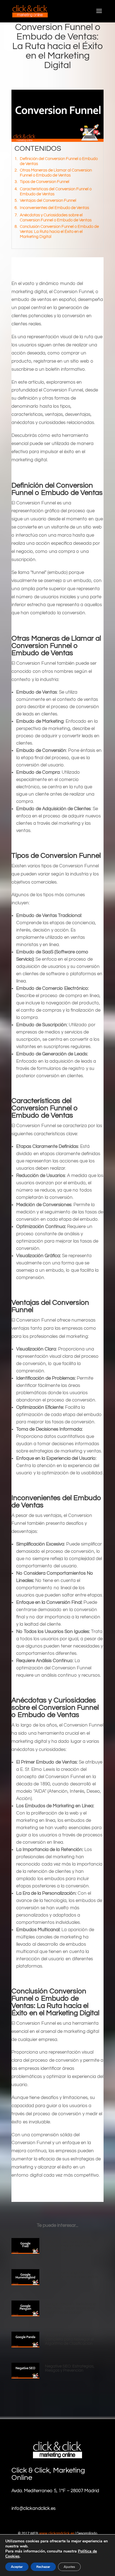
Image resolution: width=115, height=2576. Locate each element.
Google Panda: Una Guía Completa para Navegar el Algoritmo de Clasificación (69, 2339)
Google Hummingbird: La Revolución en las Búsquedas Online (71, 2277)
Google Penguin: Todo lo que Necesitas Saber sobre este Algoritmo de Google (70, 2308)
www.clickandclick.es (57, 2533)
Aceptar (17, 2567)
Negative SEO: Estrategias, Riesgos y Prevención (70, 2368)
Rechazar (43, 2567)
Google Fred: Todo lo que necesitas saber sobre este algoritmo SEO (69, 2246)
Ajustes (69, 2567)
